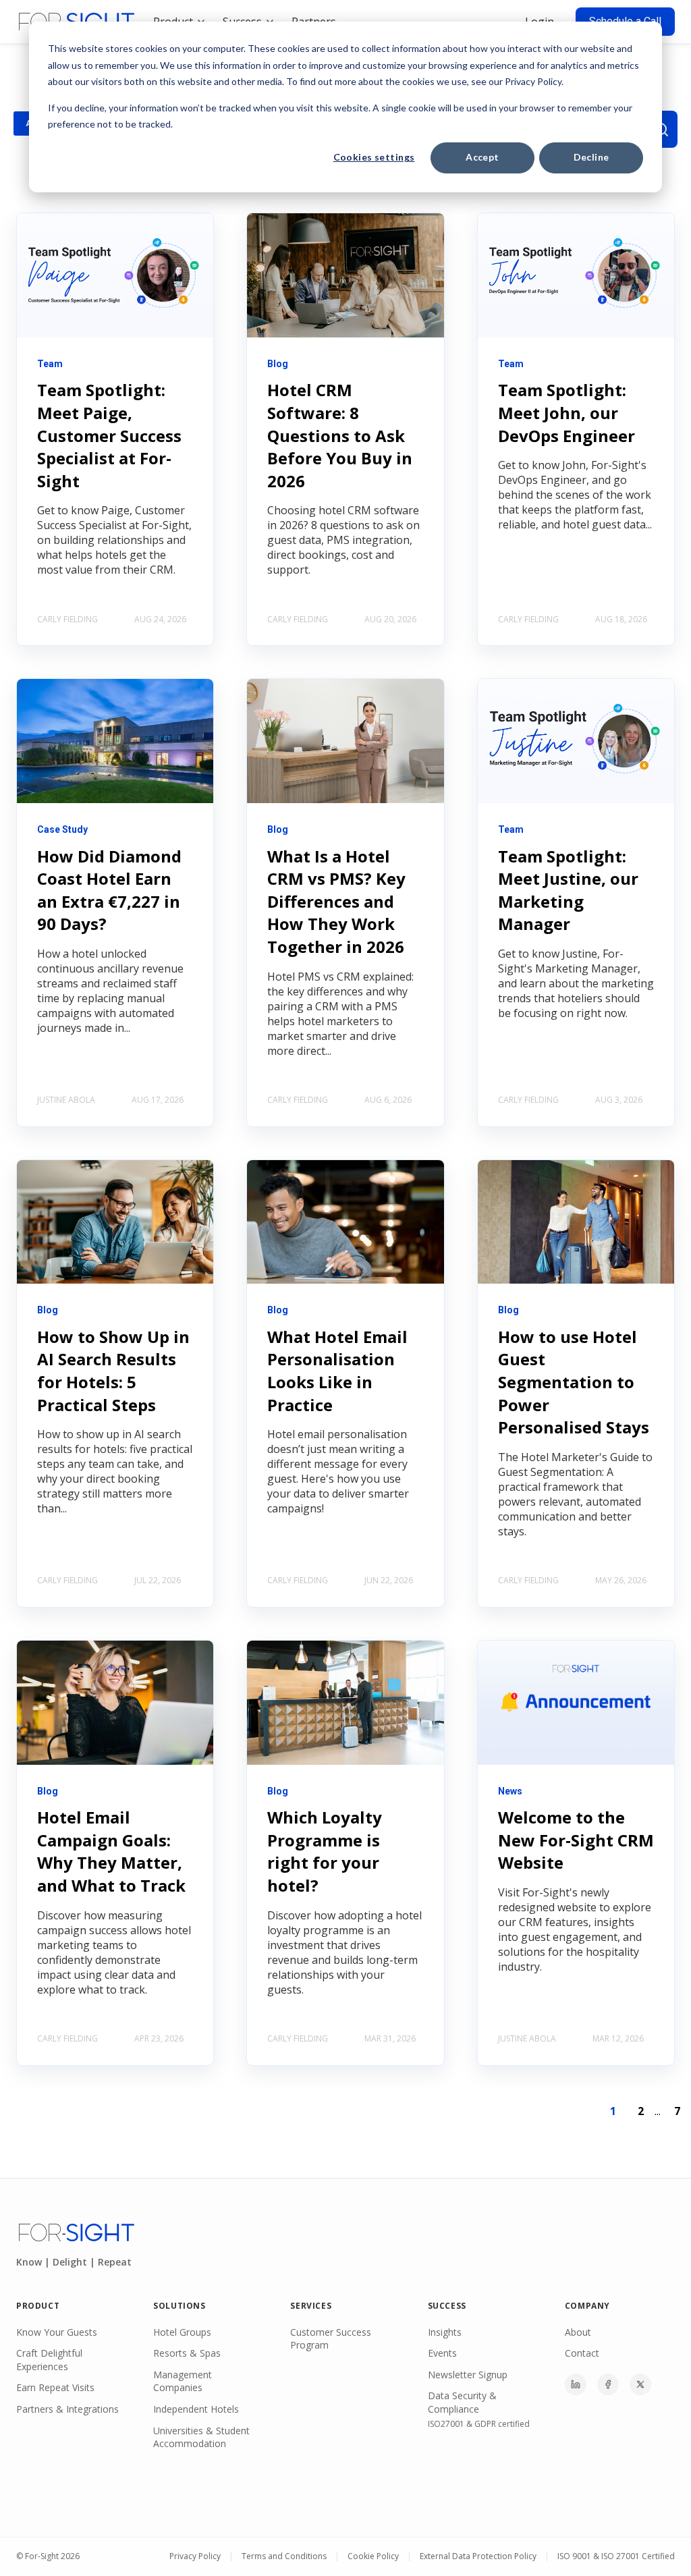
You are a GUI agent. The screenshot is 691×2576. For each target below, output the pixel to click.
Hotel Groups (182, 2332)
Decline (591, 157)
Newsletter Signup (468, 2375)
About (578, 2332)
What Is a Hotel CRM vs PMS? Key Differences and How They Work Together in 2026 (336, 901)
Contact (582, 2353)
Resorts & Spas (187, 2353)
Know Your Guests (57, 2332)
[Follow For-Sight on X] (640, 2384)
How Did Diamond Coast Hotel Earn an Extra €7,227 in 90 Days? (109, 890)
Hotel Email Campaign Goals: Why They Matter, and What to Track (111, 1851)
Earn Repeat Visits (55, 2387)
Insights (445, 2332)
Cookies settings (374, 157)
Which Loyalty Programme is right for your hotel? (325, 1851)
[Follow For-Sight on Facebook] (608, 2384)
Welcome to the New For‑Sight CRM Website (576, 1840)
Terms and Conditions (284, 2556)
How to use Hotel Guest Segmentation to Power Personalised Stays (574, 1382)
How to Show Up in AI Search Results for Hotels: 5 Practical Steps (113, 1371)
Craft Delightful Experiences (49, 2360)
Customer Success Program (331, 2339)
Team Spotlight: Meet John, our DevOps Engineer (566, 412)
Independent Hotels (196, 2409)
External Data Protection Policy (478, 2556)
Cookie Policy (373, 2556)
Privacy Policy (195, 2556)
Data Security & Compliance (462, 2402)
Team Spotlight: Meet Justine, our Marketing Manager (568, 890)
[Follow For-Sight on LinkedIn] (576, 2384)
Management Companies (183, 2381)
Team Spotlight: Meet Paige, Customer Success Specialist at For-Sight (109, 435)
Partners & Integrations (67, 2409)
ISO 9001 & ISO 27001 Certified (616, 2556)
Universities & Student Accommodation (201, 2437)
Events (442, 2353)
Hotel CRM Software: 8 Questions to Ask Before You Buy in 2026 (340, 435)
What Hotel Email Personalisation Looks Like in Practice (337, 1371)
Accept (482, 157)
